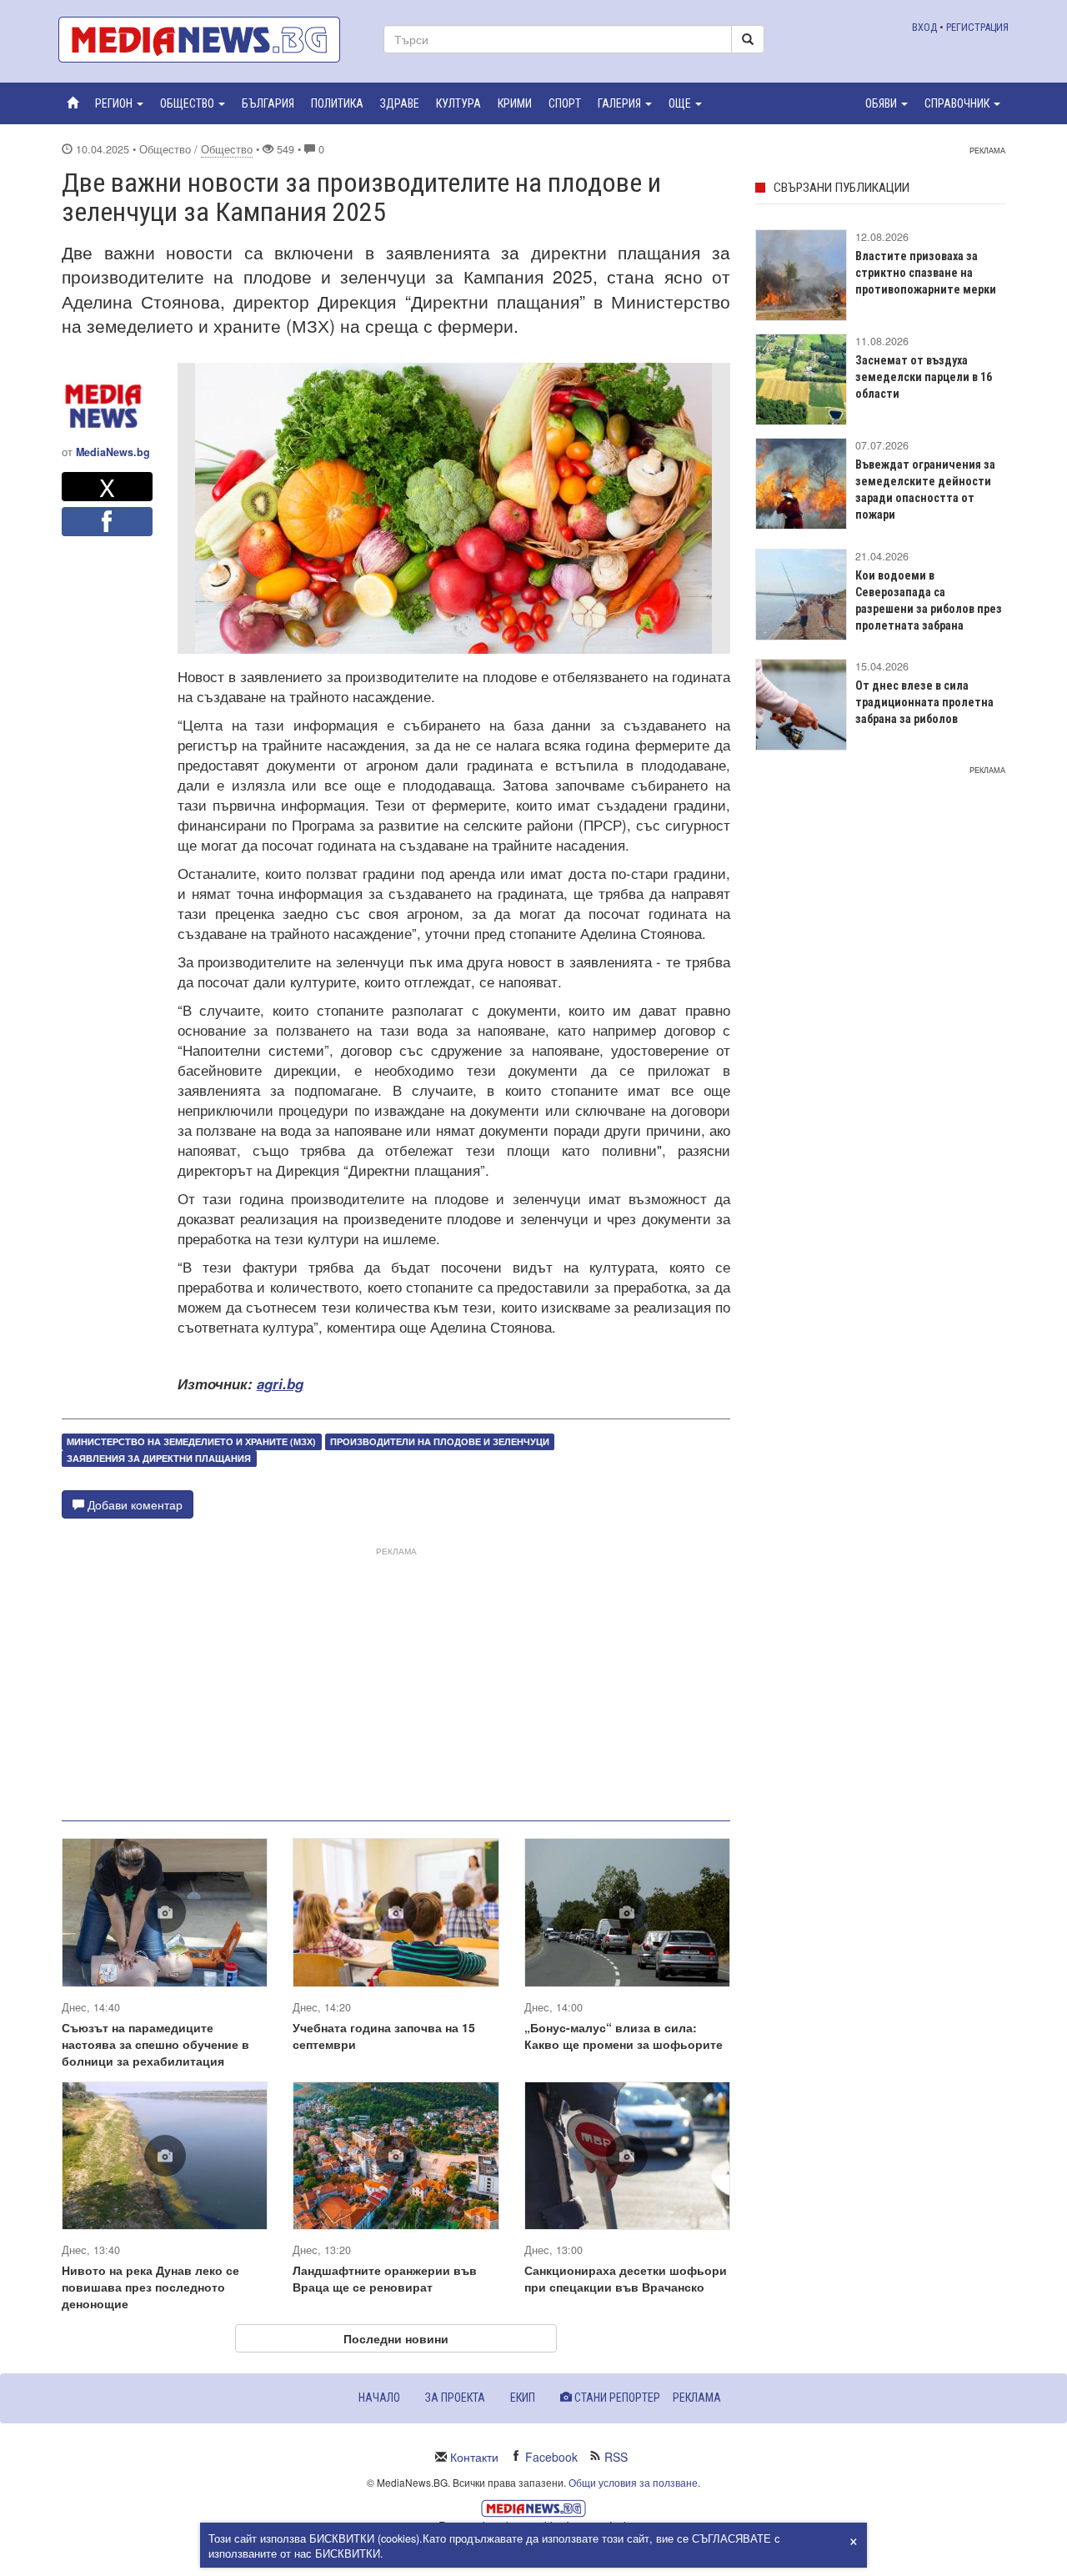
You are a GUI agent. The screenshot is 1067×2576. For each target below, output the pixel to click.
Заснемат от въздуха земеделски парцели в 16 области (924, 377)
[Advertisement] (396, 1677)
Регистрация (977, 27)
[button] (119, 103)
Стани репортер (616, 2398)
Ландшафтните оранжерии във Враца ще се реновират (385, 2278)
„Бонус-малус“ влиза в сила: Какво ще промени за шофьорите (624, 2036)
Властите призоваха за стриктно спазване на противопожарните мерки (926, 273)
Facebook (551, 2457)
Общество (227, 149)
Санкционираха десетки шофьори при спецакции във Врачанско (626, 2278)
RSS (616, 2457)
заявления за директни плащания (159, 1458)
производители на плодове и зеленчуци (440, 1441)
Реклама (697, 2398)
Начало (379, 2398)
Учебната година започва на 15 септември (384, 2036)
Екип (523, 2398)
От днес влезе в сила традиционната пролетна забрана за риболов (924, 702)
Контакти (474, 2457)
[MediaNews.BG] (208, 40)
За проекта (455, 2398)
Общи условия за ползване (633, 2482)
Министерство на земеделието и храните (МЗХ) (191, 1441)
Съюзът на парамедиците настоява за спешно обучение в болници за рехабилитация (155, 2044)
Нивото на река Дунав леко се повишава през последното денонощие (150, 2287)
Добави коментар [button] (133, 1504)
